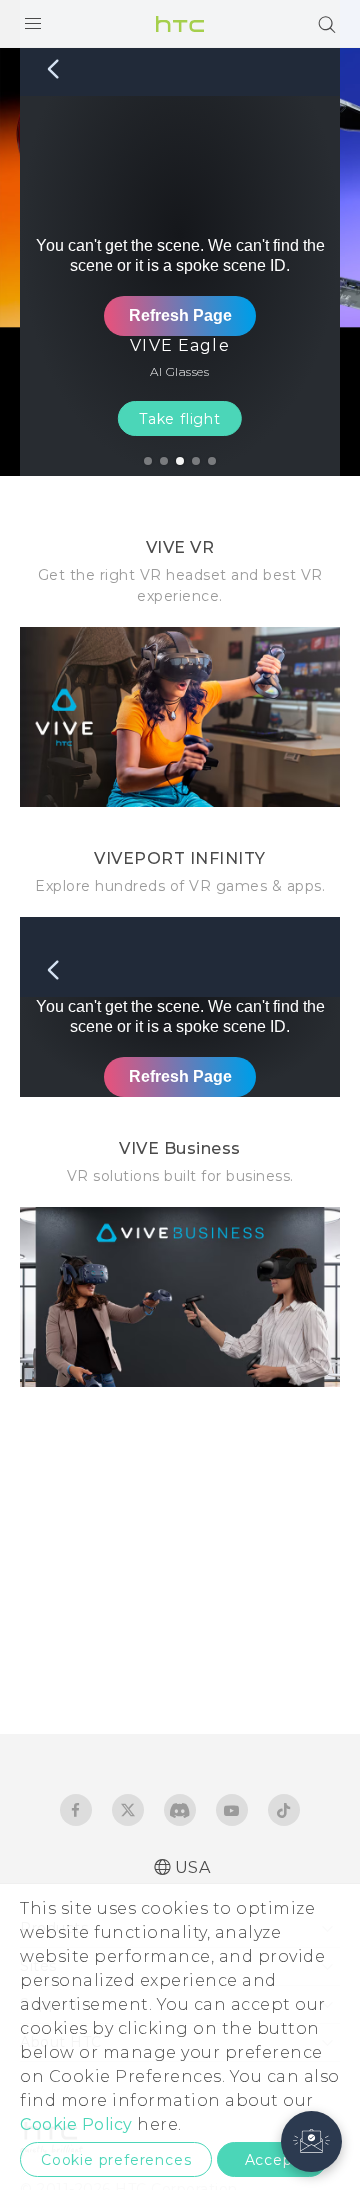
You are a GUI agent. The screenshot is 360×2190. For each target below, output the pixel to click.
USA (193, 1867)
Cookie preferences (116, 2160)
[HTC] (180, 24)
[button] (311, 2141)
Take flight (180, 419)
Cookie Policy (76, 2124)
